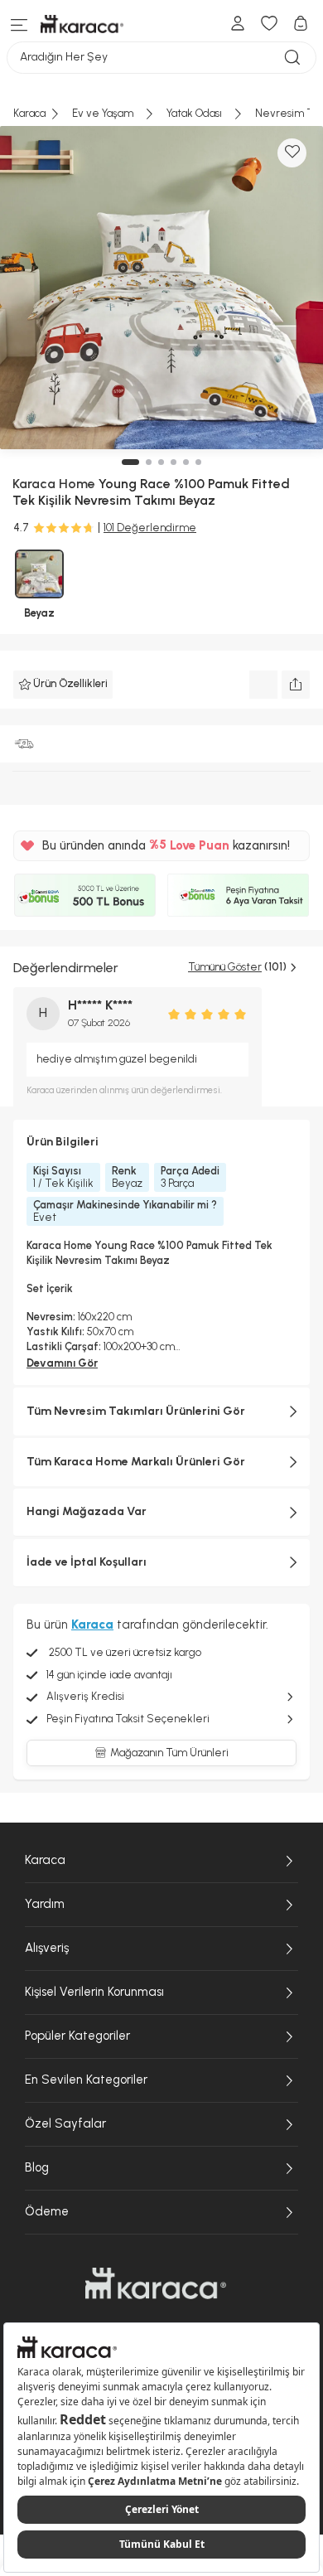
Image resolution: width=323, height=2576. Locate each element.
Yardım (45, 1904)
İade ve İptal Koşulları (87, 1562)
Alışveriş (47, 1948)
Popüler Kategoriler (77, 2036)
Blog (37, 2167)
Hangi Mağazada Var (87, 1511)
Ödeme (47, 2211)
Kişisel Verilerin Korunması (94, 1992)
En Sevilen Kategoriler (86, 2080)
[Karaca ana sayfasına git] (156, 2283)
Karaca (45, 1860)
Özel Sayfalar (65, 2123)
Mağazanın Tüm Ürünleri (169, 1753)
